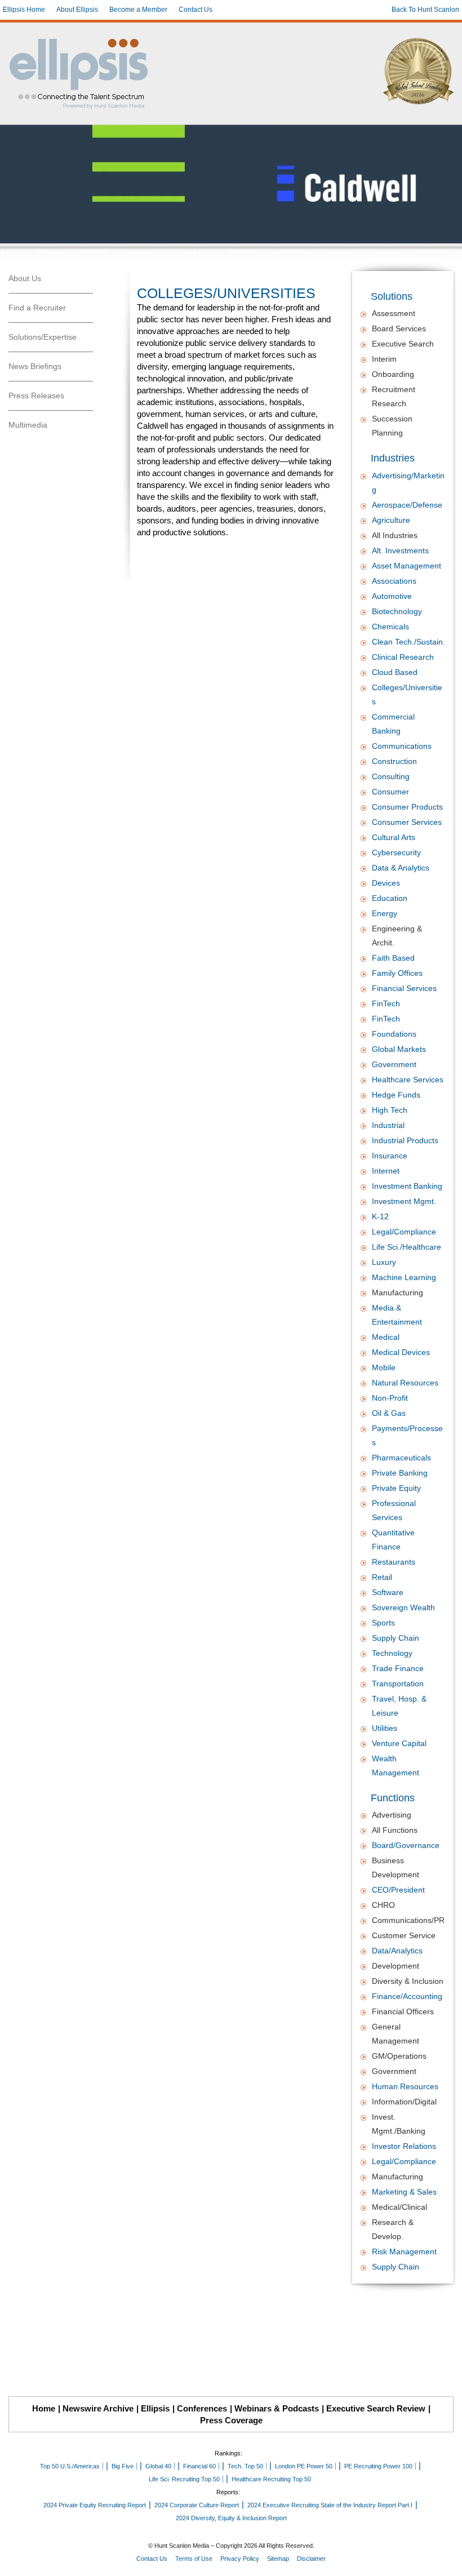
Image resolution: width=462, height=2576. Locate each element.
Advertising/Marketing (408, 483)
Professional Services (394, 1510)
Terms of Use (194, 2559)
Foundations (394, 1034)
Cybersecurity (396, 852)
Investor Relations (404, 2146)
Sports (383, 1623)
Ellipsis (155, 2408)
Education (390, 898)
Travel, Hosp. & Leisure (399, 1706)
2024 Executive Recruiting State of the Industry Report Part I (330, 2505)
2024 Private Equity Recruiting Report (95, 2505)
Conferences (202, 2408)
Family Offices (397, 973)
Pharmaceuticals (401, 1458)
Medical (386, 1337)
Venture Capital (399, 1743)
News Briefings (35, 366)
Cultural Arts (394, 837)
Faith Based (393, 958)
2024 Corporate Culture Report (197, 2505)
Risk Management (404, 2251)
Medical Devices (401, 1352)
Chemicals (390, 627)
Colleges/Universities (407, 694)
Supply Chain (396, 1638)
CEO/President (398, 1890)
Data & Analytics (401, 868)
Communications (402, 746)
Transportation (398, 1684)
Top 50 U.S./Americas (70, 2466)
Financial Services (404, 988)
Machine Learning (404, 1277)
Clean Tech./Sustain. (408, 642)
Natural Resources (405, 1383)
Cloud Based (395, 672)
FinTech (386, 1003)
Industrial (388, 1125)
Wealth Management (396, 1766)
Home (44, 2408)
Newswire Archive (98, 2408)
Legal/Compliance (404, 1232)
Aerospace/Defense (407, 505)
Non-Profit (390, 1398)
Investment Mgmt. (404, 1201)
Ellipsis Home (24, 10)
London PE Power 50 (304, 2466)
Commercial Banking (393, 724)
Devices (386, 883)
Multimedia (28, 425)
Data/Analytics (397, 1951)
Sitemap (278, 2559)
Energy (385, 913)
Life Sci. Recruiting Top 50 (184, 2479)
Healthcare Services (408, 1080)
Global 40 (158, 2466)
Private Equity (396, 1488)
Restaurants (394, 1562)
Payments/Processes (407, 1435)
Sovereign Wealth (403, 1607)
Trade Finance (398, 1668)
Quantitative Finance (393, 1540)
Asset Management (407, 566)
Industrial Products (405, 1140)
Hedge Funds (396, 1095)
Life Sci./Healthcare (407, 1247)
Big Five (123, 2466)
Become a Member (138, 10)
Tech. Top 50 (245, 2466)
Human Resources (405, 2086)
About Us (25, 278)
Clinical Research (403, 657)
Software (388, 1592)
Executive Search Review (376, 2408)
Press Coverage (231, 2420)
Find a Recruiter (37, 308)
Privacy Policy (240, 2559)
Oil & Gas (389, 1413)
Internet (386, 1171)
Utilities (385, 1728)
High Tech (390, 1110)
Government (394, 1064)
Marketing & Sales (404, 2192)
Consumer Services (407, 822)
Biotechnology (397, 611)
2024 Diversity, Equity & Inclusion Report (231, 2518)
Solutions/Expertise (43, 337)
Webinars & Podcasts (277, 2408)
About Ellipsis (77, 10)
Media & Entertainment (397, 1315)
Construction (394, 761)
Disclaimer (311, 2559)
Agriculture (391, 520)
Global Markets (399, 1049)
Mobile (384, 1367)
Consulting (391, 776)
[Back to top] (446, 2560)
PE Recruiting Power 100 (378, 2466)
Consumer (390, 792)
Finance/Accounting (407, 1996)
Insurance (390, 1156)
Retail (382, 1577)
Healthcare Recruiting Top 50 (271, 2479)
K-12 (380, 1216)
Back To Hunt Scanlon (425, 10)
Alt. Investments (400, 550)
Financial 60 (199, 2466)
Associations (394, 581)
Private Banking (400, 1473)
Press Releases (36, 396)
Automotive (392, 596)
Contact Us (196, 10)
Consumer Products (407, 807)
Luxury (384, 1262)
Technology (392, 1653)
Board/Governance (406, 1845)
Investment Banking (407, 1186)
